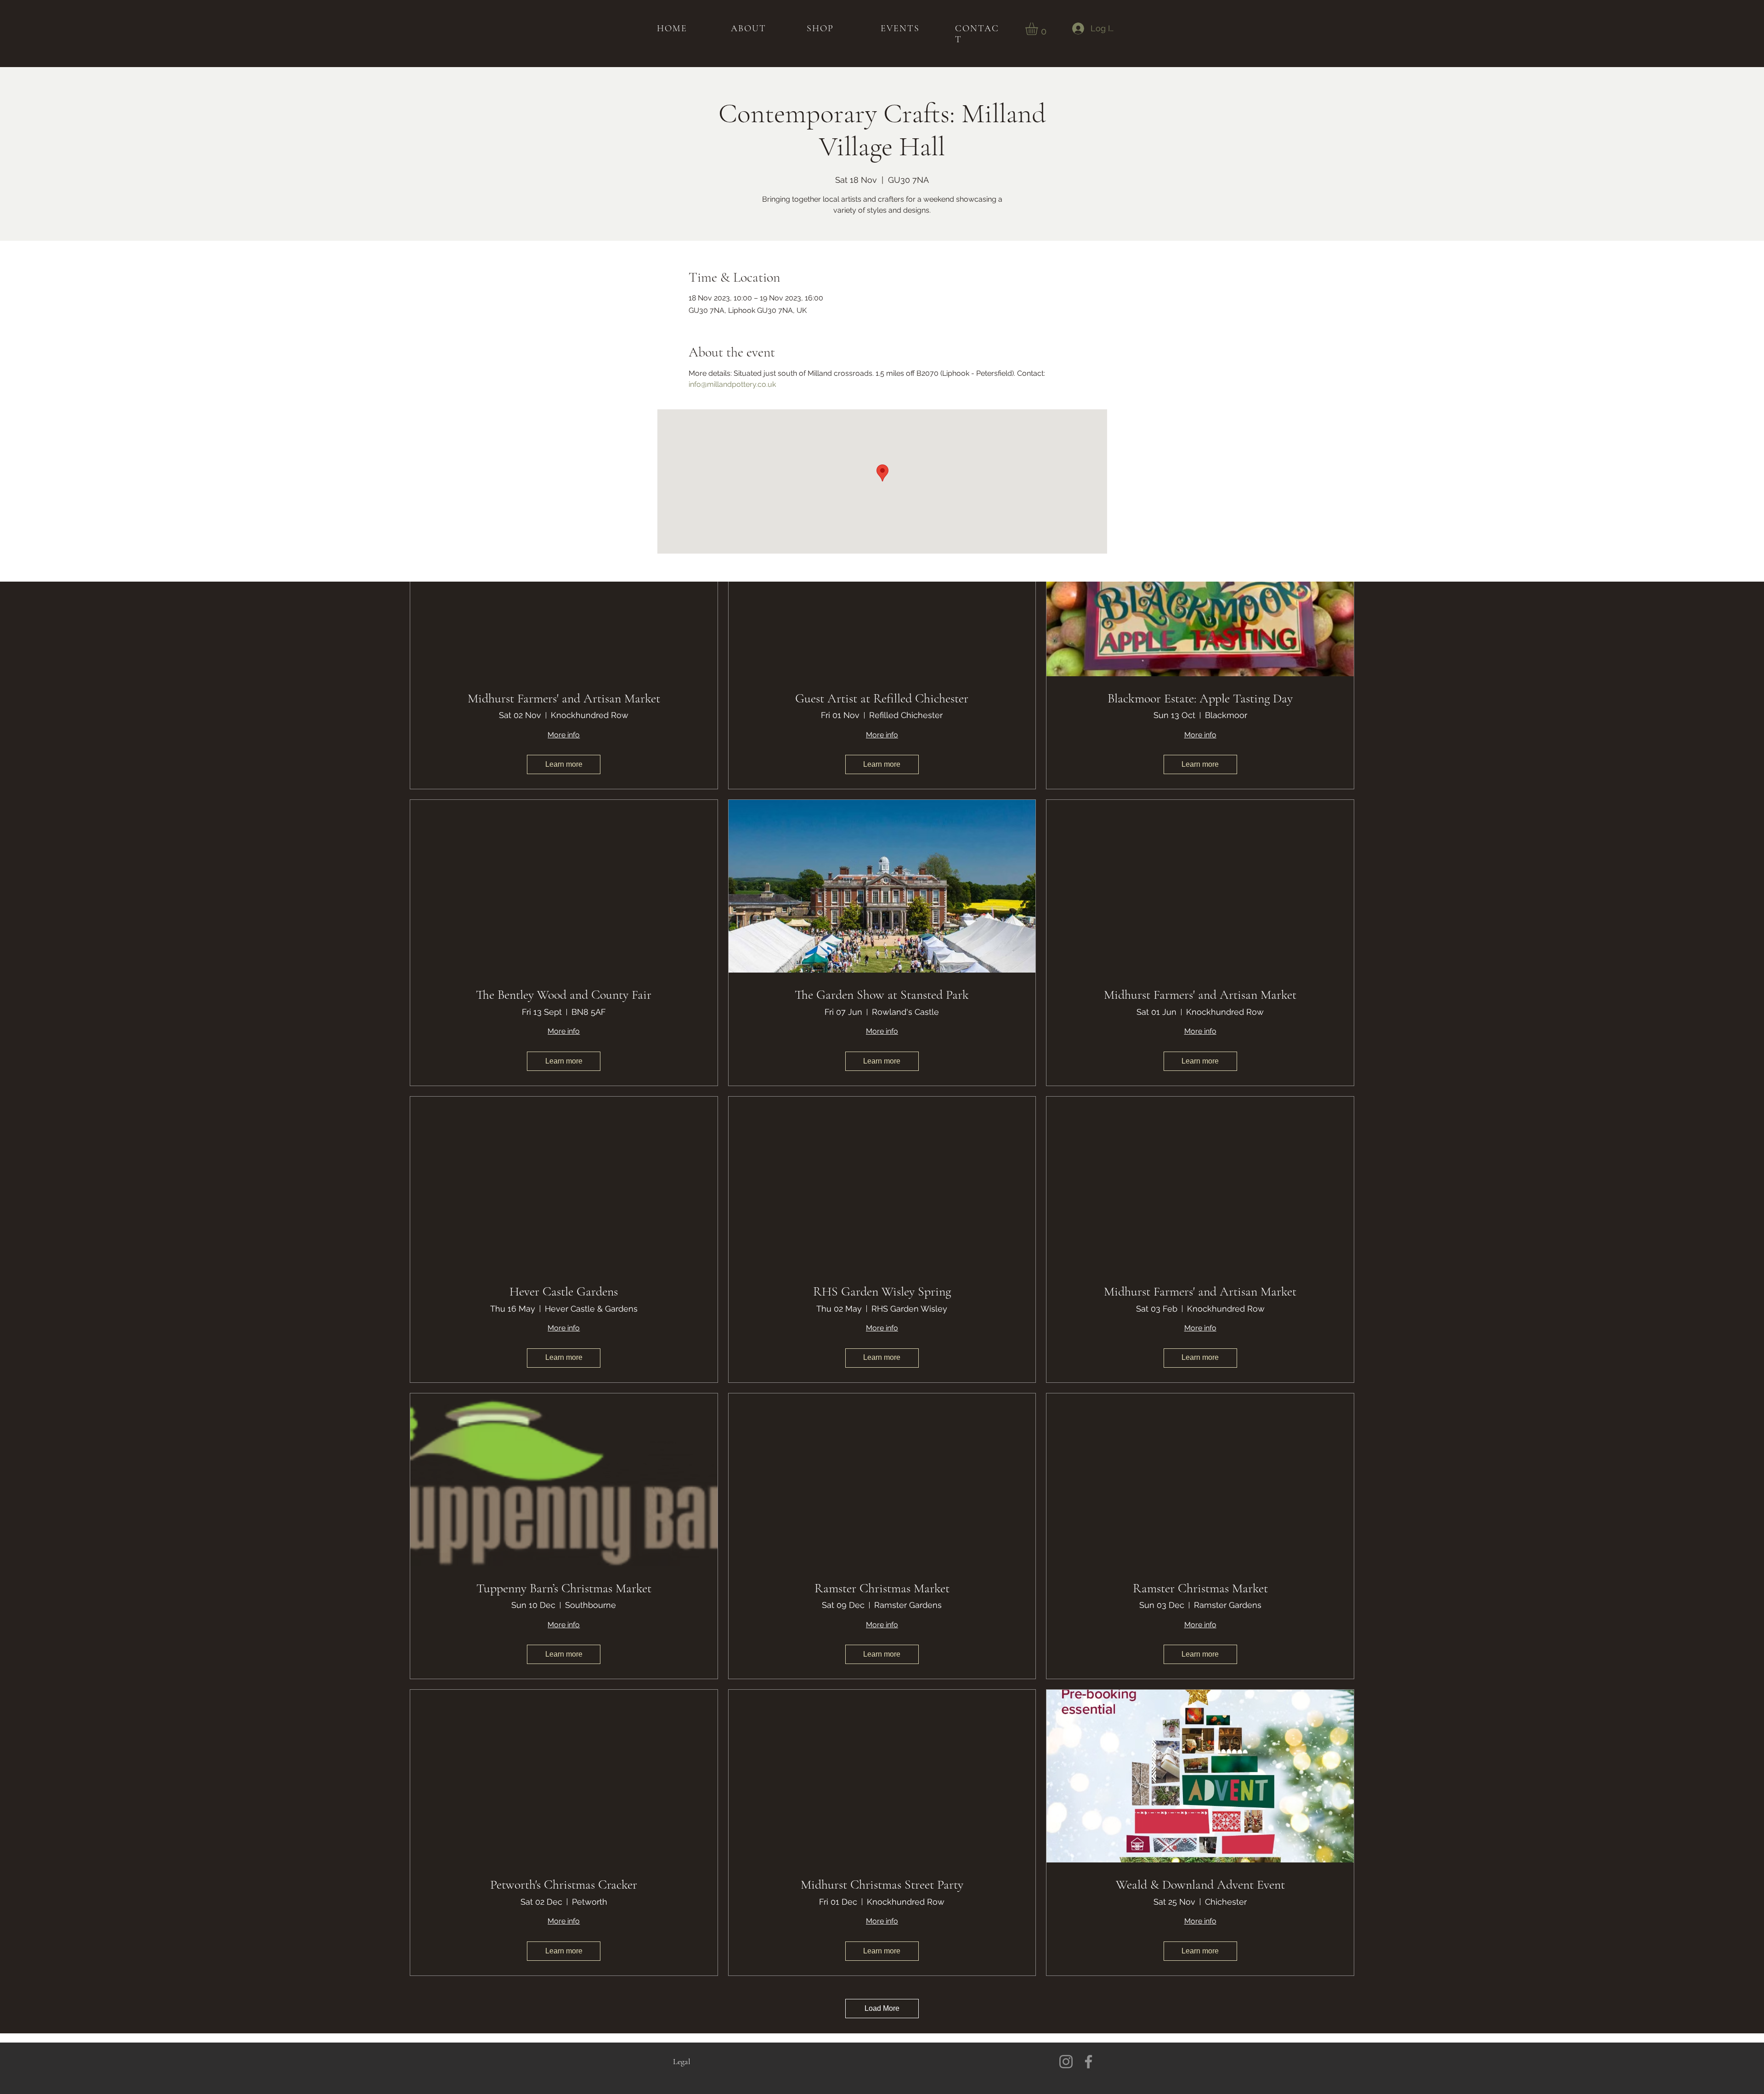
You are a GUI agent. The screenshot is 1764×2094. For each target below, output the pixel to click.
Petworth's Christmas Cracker (564, 1885)
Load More (882, 2008)
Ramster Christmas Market (882, 1588)
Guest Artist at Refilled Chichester (882, 699)
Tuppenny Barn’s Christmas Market (564, 1588)
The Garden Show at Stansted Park (882, 995)
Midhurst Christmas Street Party (882, 1885)
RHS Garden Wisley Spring (882, 1292)
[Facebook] (1088, 2062)
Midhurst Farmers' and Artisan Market (564, 699)
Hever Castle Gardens (564, 1292)
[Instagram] (1066, 2062)
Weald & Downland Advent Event (1200, 1885)
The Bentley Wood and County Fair (564, 995)
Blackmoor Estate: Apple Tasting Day (1200, 699)
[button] (1039, 29)
